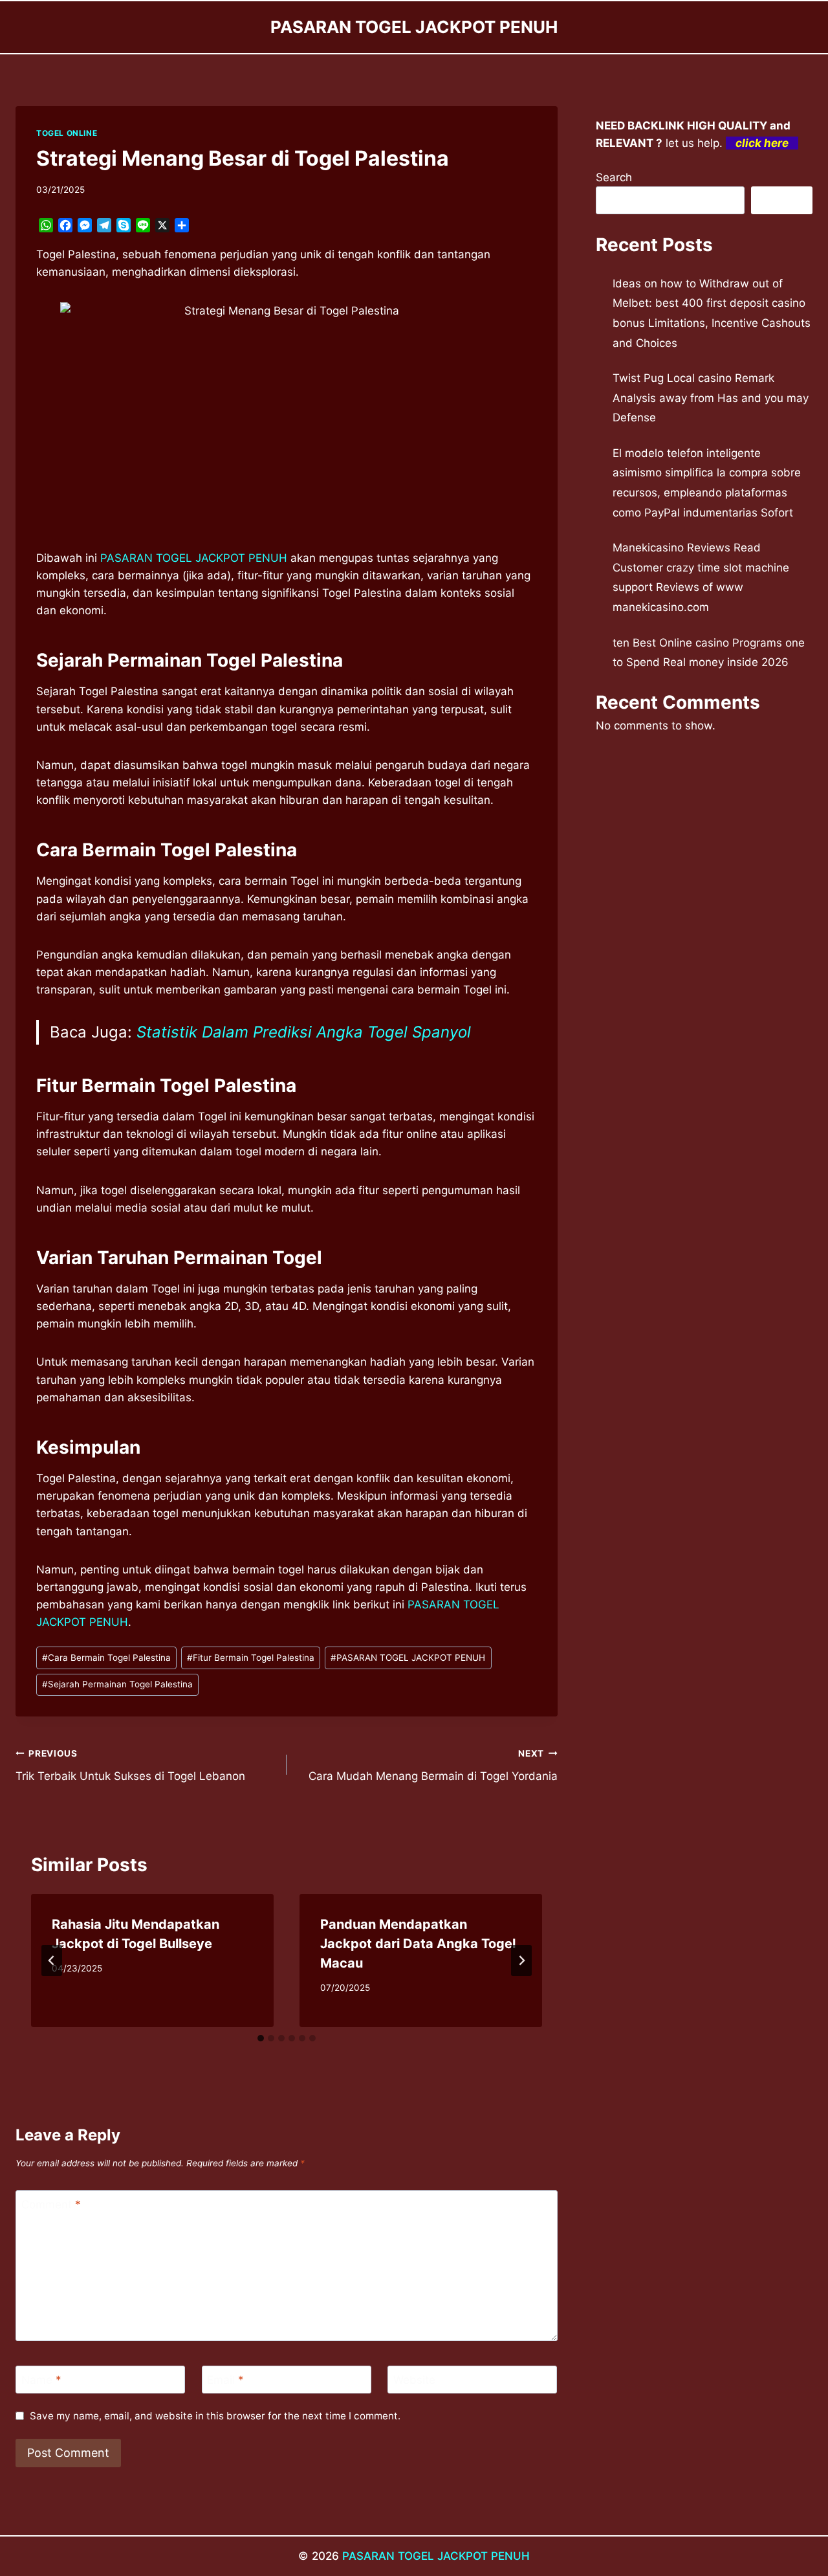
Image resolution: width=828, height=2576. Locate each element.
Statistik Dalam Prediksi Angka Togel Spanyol (304, 1032)
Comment (51, 2204)
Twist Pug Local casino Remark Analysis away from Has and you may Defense (711, 398)
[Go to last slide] (52, 1960)
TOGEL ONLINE (67, 133)
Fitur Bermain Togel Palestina (251, 1658)
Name (41, 2380)
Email (225, 2380)
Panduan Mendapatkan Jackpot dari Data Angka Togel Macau (418, 1944)
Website (414, 2380)
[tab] (261, 2038)
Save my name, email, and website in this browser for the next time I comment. (215, 2416)
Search (614, 177)
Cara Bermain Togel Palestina (106, 1658)
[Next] (521, 1960)
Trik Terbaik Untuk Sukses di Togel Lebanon (130, 1765)
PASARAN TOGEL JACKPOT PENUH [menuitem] (194, 558)
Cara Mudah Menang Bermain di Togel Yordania (433, 1765)
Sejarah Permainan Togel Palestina (117, 1684)
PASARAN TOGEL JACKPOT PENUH (408, 1658)
